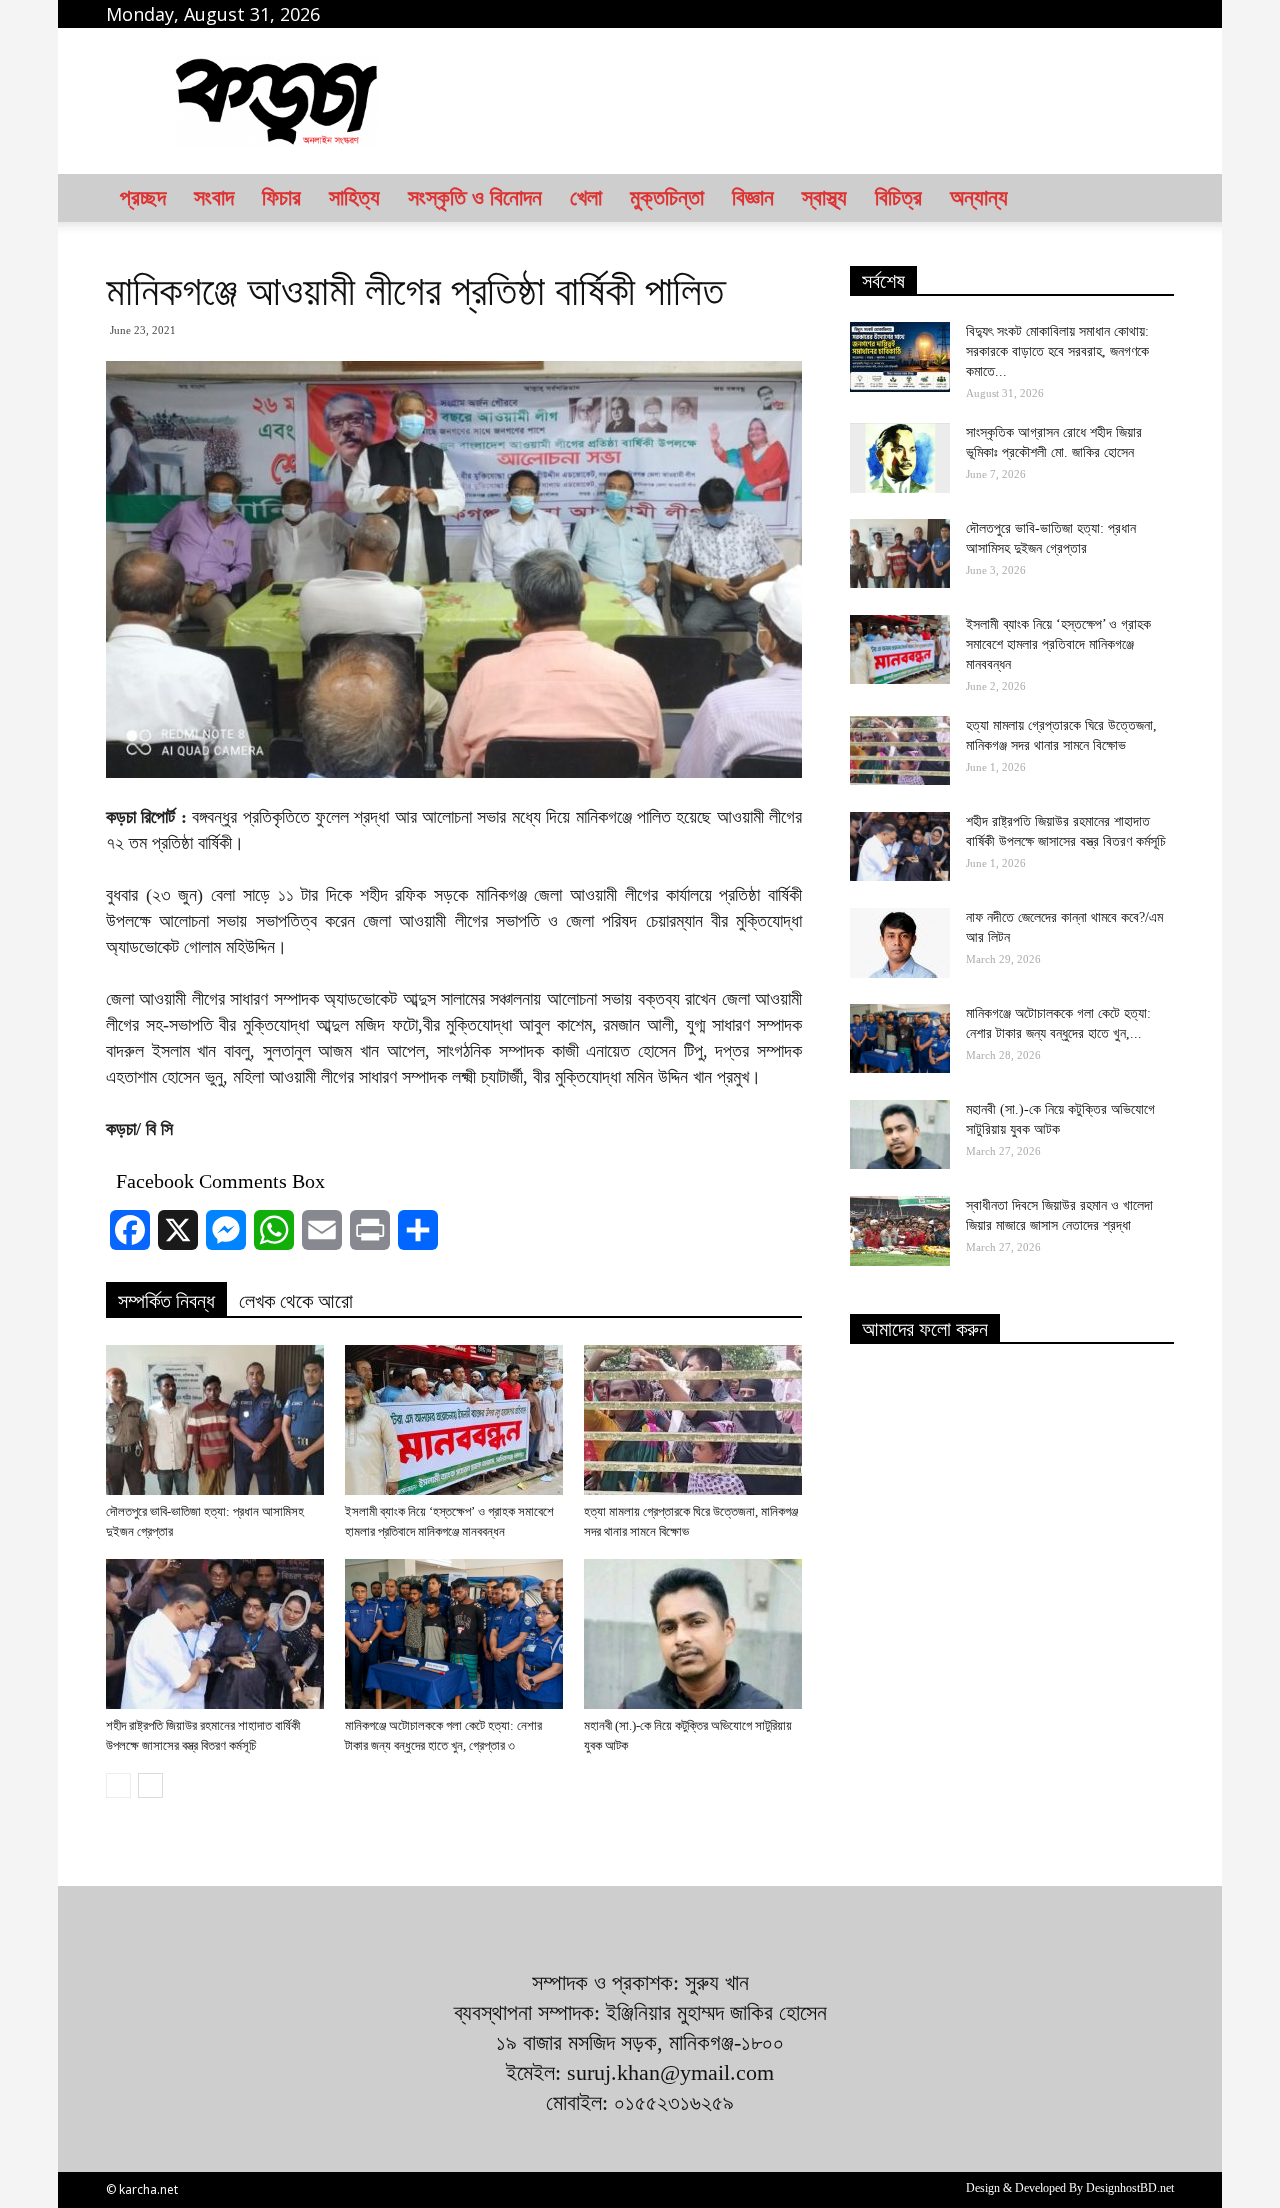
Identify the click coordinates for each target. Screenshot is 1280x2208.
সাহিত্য (354, 197)
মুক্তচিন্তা (667, 197)
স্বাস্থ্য (824, 197)
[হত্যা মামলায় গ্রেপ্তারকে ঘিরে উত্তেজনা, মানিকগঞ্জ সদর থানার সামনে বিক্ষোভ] (693, 1420)
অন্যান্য (979, 197)
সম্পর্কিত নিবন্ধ (166, 1301)
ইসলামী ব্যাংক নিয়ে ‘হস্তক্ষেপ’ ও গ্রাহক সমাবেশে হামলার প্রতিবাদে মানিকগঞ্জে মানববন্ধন (1058, 644)
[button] (1150, 198)
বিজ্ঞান (753, 197)
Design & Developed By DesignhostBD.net (1070, 2188)
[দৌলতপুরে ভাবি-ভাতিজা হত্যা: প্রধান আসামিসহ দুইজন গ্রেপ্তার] (215, 1420)
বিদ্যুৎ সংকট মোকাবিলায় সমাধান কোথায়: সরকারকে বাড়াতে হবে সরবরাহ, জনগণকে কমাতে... (1057, 351)
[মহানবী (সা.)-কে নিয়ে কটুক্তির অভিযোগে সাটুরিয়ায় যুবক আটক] (693, 1634)
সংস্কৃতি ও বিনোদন (475, 197)
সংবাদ (214, 197)
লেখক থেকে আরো (296, 1301)
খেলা (586, 197)
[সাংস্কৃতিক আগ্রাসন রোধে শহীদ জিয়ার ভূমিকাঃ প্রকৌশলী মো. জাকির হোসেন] (900, 458)
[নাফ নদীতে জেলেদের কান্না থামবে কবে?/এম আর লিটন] (900, 943)
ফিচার (281, 197)
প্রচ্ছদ (143, 197)
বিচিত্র (898, 197)
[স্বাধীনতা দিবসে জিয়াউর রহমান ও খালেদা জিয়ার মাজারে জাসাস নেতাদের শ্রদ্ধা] (900, 1231)
